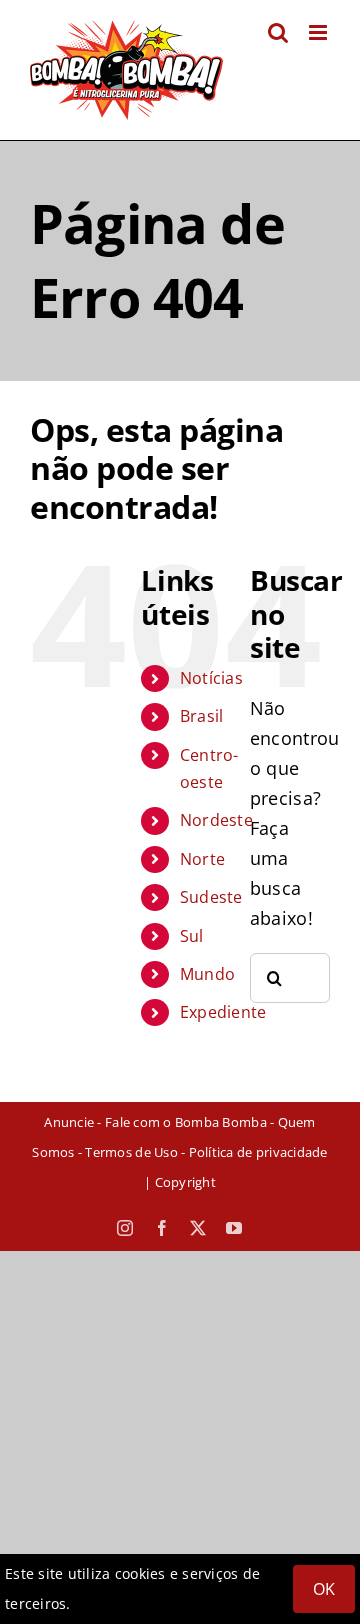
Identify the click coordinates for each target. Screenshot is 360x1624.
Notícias (211, 678)
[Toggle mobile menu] (319, 32)
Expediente (223, 1012)
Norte (202, 859)
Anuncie (69, 1122)
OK (324, 1589)
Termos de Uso (131, 1152)
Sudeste (211, 897)
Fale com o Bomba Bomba (186, 1122)
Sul (192, 936)
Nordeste (216, 820)
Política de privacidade (258, 1152)
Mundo (207, 974)
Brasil (202, 716)
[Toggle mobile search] (278, 32)
